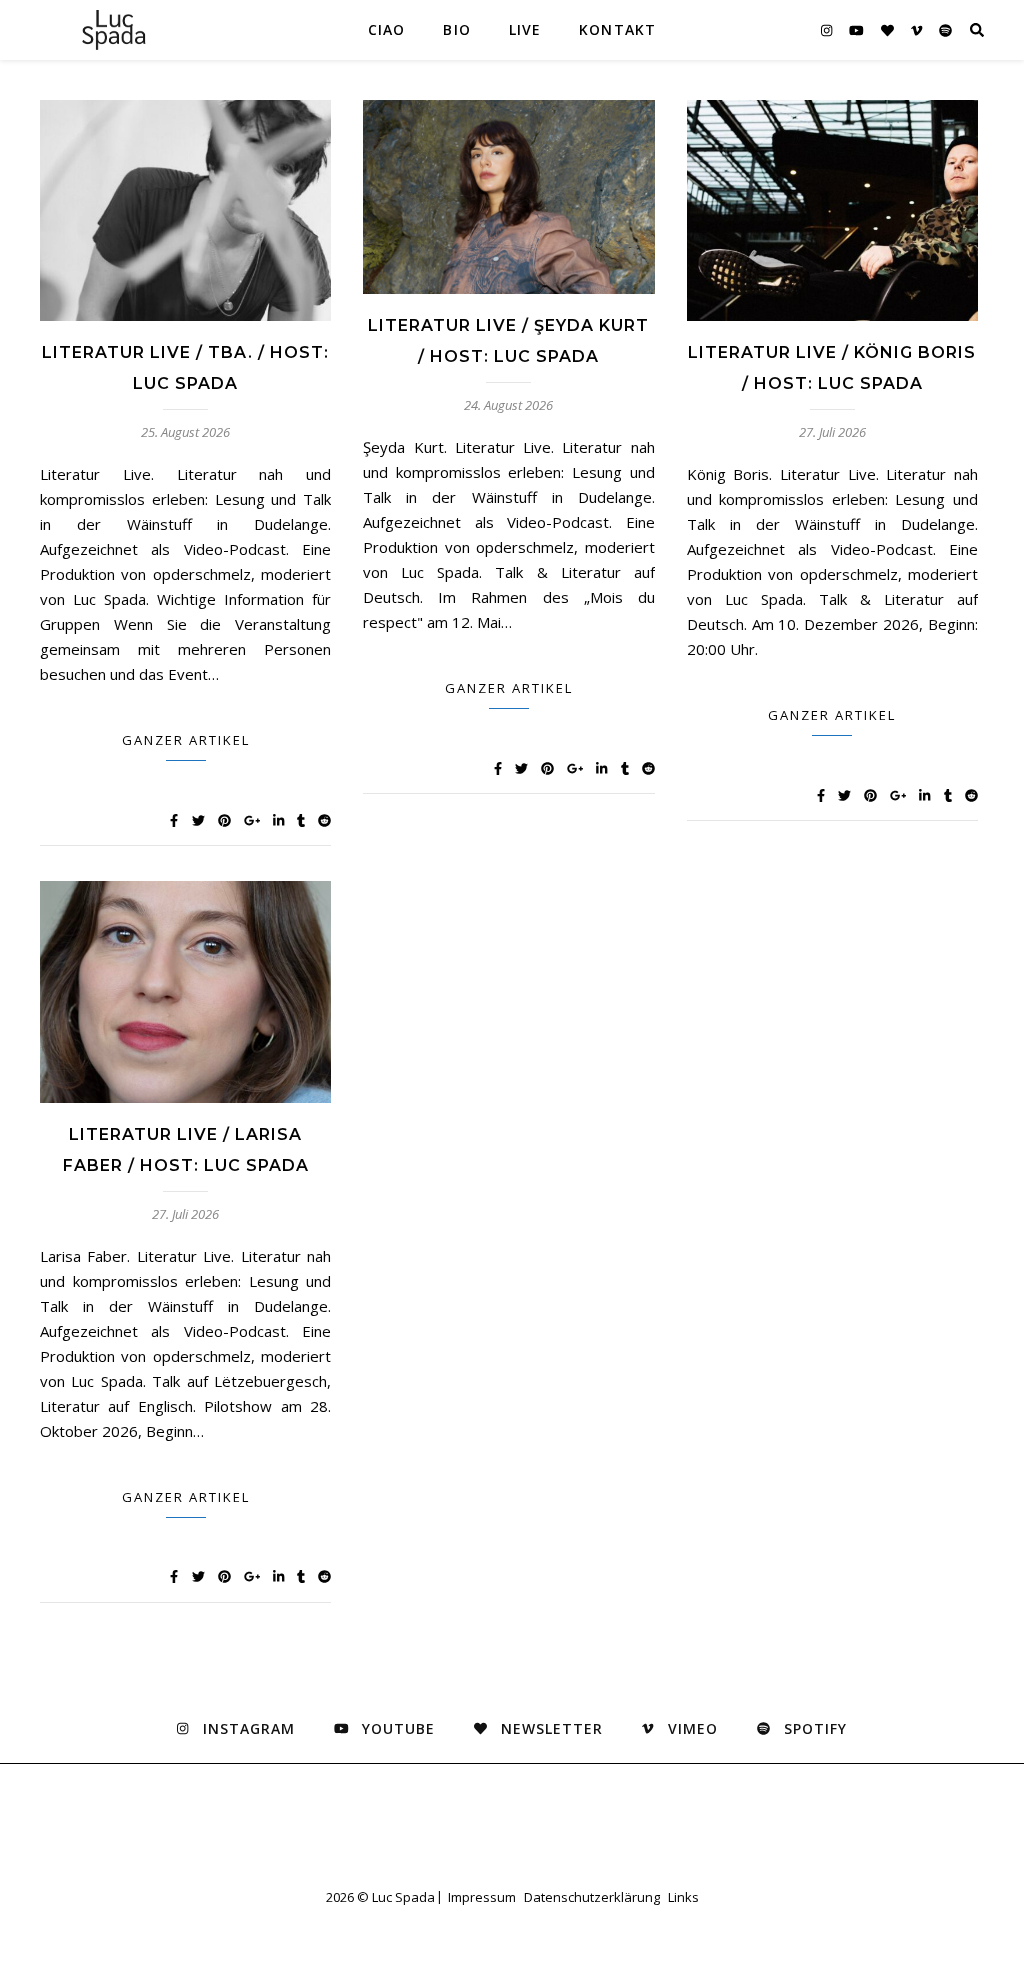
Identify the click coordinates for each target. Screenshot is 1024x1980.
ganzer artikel (186, 740)
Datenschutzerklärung (592, 1897)
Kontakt (617, 29)
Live (525, 29)
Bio (456, 29)
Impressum (482, 1897)
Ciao (386, 29)
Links (683, 1897)
